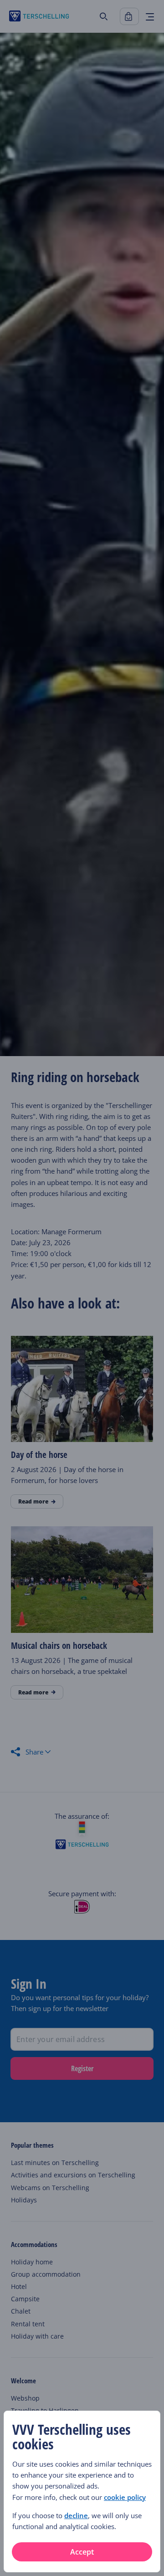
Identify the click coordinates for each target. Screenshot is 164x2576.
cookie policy (125, 2497)
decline (76, 2515)
